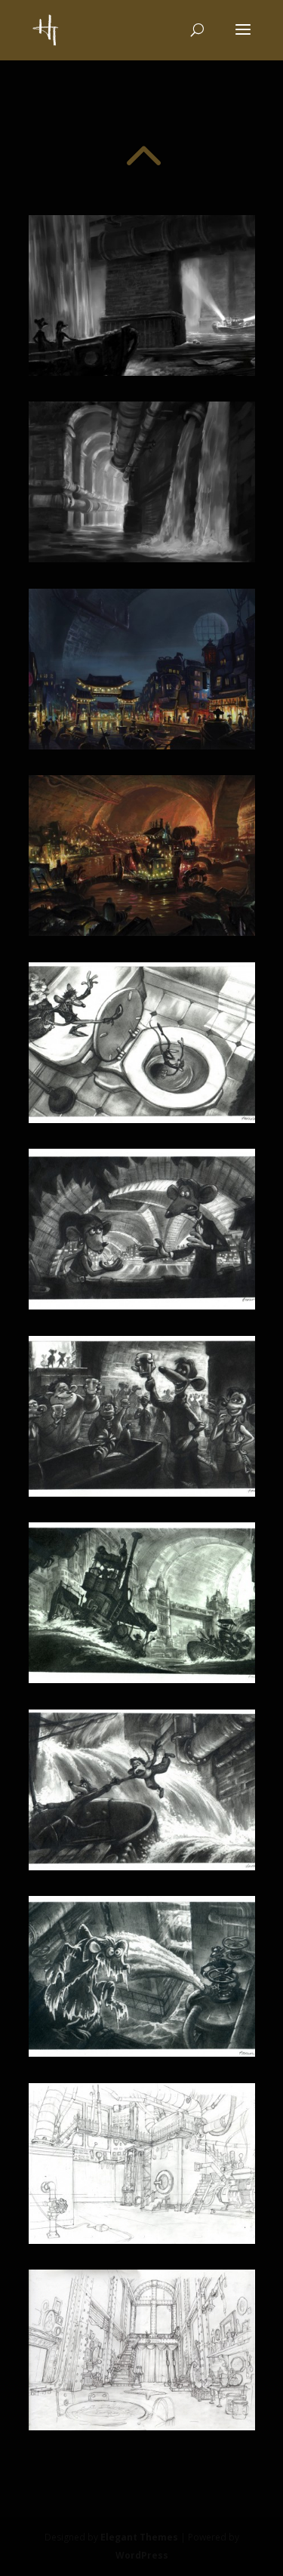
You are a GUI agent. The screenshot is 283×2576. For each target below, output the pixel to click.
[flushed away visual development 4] (142, 932)
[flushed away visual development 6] (142, 1305)
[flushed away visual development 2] (142, 558)
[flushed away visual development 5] (142, 1119)
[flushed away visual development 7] (142, 1493)
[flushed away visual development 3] (142, 745)
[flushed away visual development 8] (142, 1679)
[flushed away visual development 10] (142, 2053)
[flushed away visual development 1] (142, 372)
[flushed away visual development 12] (142, 2426)
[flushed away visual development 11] (142, 2240)
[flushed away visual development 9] (142, 1866)
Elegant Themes (139, 2537)
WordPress (142, 2555)
